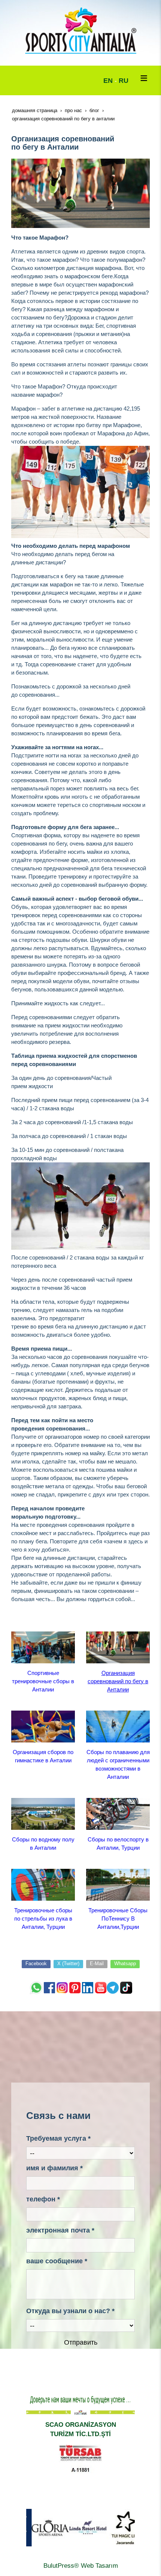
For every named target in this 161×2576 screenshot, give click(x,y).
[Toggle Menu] (144, 78)
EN (108, 81)
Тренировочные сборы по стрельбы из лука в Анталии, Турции (43, 1919)
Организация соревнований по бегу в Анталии (118, 1681)
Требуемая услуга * (58, 2138)
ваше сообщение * (57, 2261)
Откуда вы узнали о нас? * (70, 2311)
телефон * (43, 2199)
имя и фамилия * (54, 2168)
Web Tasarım (99, 2566)
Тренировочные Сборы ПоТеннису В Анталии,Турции (118, 1919)
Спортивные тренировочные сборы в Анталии (43, 1681)
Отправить (81, 2342)
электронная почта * (60, 2230)
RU (124, 81)
